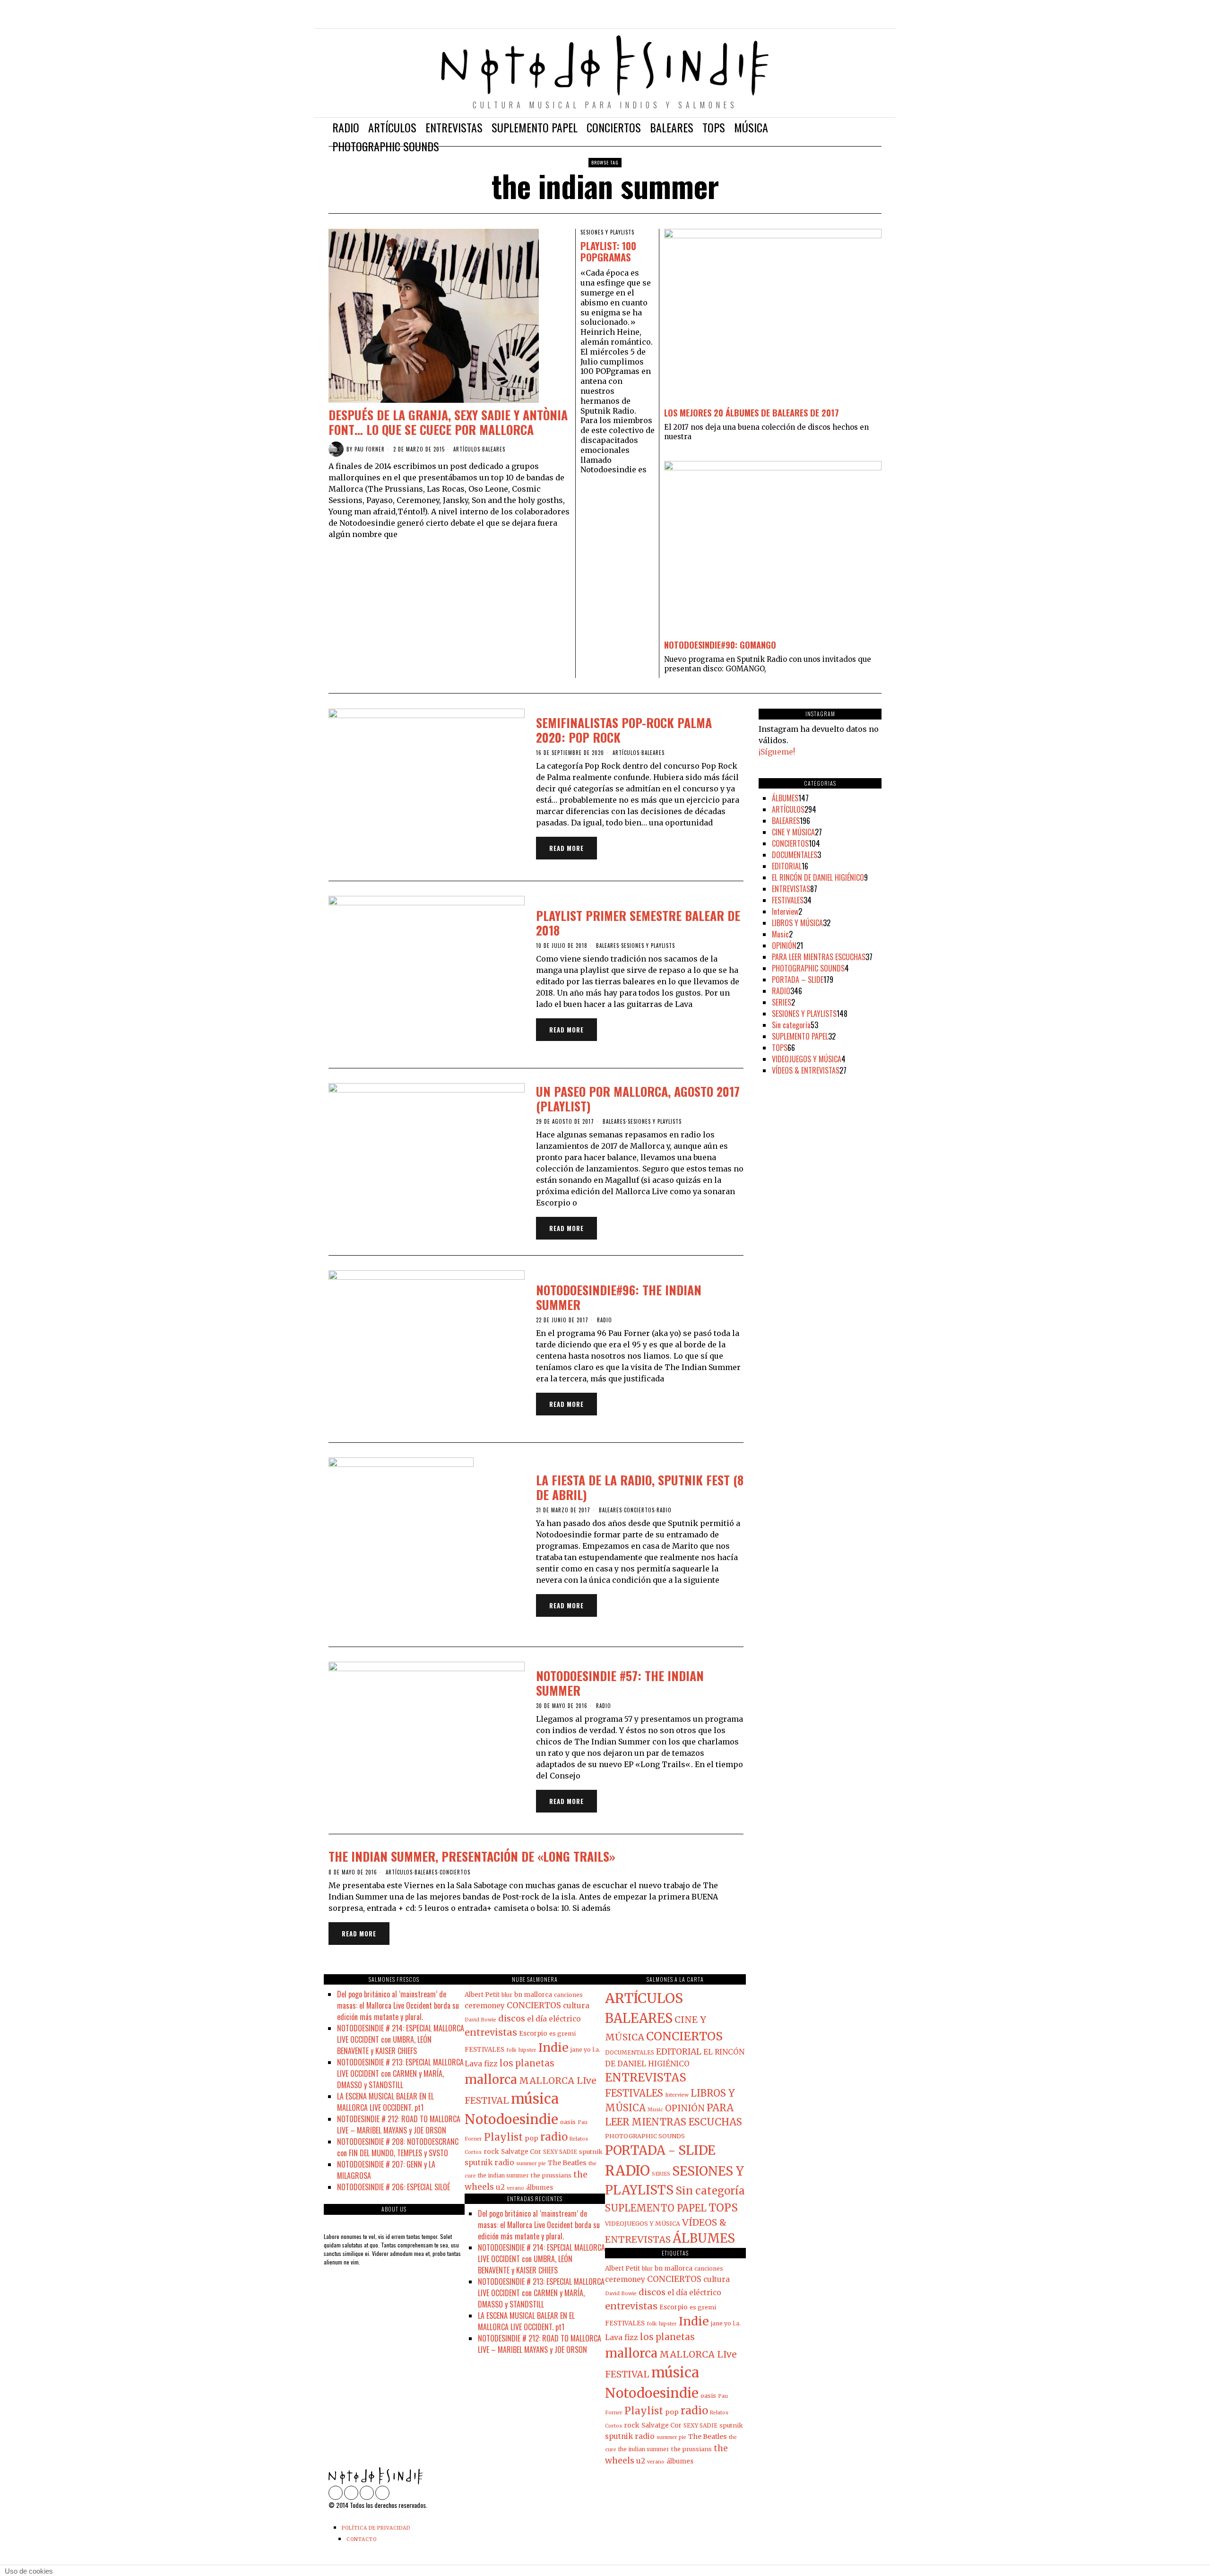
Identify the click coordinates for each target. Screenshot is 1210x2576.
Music (780, 934)
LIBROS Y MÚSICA (797, 923)
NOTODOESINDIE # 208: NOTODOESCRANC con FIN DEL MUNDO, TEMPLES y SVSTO (398, 2147)
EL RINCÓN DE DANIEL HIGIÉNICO (818, 877)
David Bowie (480, 2020)
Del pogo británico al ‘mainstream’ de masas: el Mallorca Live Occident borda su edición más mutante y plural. (398, 2005)
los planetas (527, 2063)
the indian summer (503, 2176)
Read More (566, 848)
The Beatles (567, 2163)
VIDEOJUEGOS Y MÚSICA (807, 1059)
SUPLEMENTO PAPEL (800, 1036)
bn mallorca (533, 1995)
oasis (568, 2122)
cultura (576, 2006)
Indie (553, 2047)
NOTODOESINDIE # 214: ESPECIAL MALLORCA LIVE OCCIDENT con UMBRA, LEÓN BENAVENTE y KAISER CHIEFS (401, 2039)
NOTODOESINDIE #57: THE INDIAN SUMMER (620, 1683)
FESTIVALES (788, 900)
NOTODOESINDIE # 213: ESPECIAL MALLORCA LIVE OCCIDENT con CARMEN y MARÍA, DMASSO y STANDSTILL (400, 2073)
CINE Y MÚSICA (793, 832)
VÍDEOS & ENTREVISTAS (806, 1070)
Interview (785, 911)
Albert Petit (482, 1995)
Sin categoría (791, 1025)
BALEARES (494, 449)
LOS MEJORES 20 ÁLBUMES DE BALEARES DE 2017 (752, 412)
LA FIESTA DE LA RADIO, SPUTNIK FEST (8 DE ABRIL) (640, 1487)
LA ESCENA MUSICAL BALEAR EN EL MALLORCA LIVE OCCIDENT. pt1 (385, 2102)
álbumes (540, 2188)
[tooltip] (834, 19)
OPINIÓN (784, 945)
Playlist (503, 2137)
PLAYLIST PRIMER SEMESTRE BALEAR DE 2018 (638, 923)
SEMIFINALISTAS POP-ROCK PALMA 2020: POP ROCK (624, 730)
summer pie (531, 2164)
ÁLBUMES (785, 798)
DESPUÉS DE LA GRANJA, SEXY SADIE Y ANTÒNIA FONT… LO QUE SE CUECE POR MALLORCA (448, 422)
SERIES (782, 1002)
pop (532, 2138)
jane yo (581, 2050)
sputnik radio (489, 2163)
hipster (527, 2050)
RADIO (605, 1320)
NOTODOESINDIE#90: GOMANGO (720, 645)
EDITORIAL (787, 866)
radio (554, 2137)
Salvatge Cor (521, 2152)
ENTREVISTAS (791, 889)
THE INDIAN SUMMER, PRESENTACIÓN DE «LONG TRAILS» (472, 1856)
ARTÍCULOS (467, 449)
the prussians (551, 2175)
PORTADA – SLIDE (798, 980)
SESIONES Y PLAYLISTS (607, 232)
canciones (568, 1995)
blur (507, 1995)
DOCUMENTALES (795, 855)
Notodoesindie (511, 2119)
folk (511, 2050)
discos (512, 2018)
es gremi (562, 2033)
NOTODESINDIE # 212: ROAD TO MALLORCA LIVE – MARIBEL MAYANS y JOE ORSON (399, 2125)
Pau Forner (370, 449)
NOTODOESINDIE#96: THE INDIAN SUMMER (619, 1297)
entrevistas (491, 2032)
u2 (500, 2187)
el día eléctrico (554, 2019)
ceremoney (485, 2006)
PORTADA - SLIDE (660, 2150)
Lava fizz (481, 2064)
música (535, 2099)
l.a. (596, 2050)
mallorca (491, 2079)
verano (515, 2188)
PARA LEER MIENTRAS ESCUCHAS (819, 957)
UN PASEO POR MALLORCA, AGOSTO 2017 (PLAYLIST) (638, 1099)
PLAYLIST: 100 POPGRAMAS (608, 252)
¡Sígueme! (777, 752)
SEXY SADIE (560, 2152)
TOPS (780, 1048)
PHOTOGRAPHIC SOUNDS (808, 968)
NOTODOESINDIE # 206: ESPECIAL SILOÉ (393, 2187)
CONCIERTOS (639, 1510)
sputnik (591, 2151)
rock (491, 2151)
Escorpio (533, 2034)
